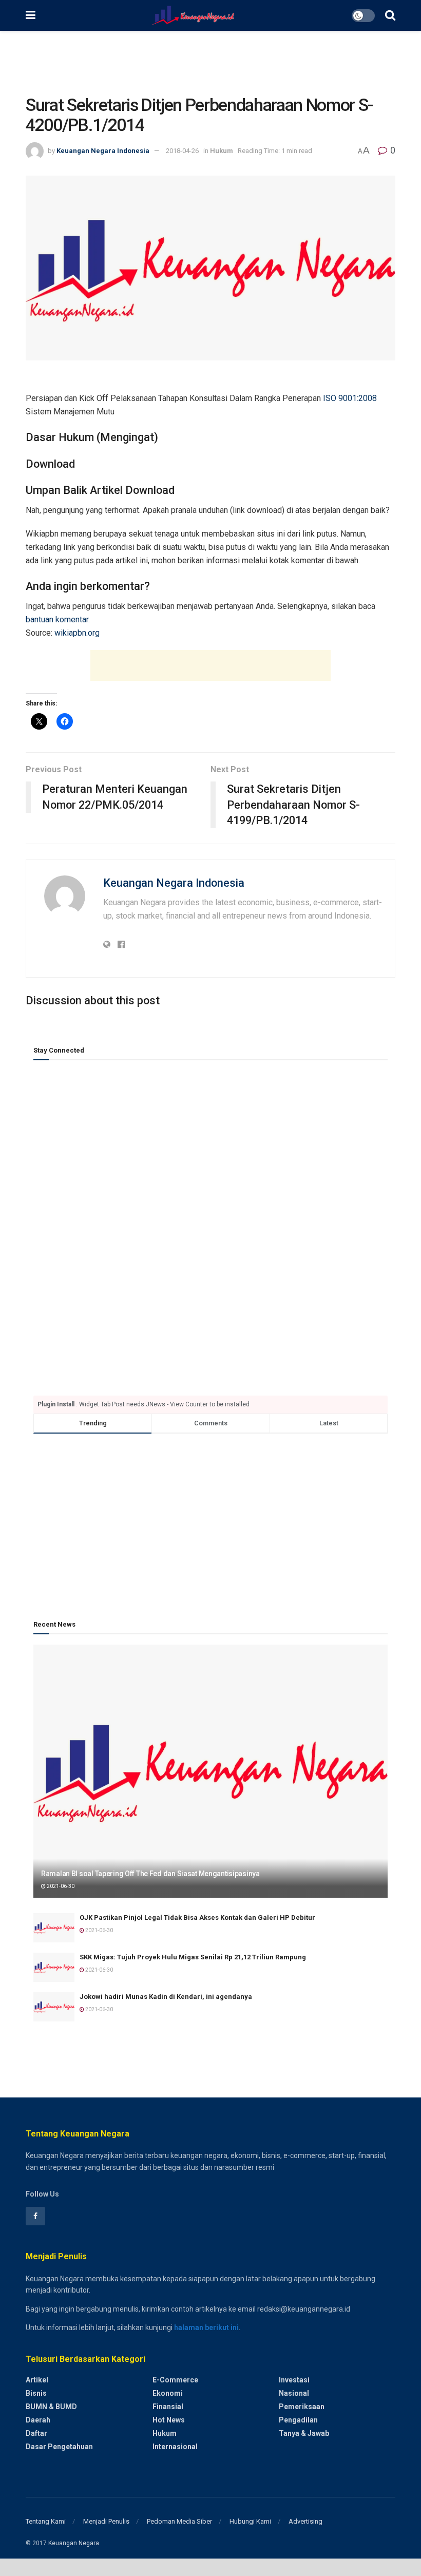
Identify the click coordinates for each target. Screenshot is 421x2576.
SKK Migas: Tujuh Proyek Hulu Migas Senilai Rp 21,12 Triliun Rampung (193, 1957)
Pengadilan (298, 2420)
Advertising (305, 2521)
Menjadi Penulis (106, 2521)
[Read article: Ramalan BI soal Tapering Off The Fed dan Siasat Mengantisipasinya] (210, 1771)
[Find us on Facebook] (35, 2216)
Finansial (168, 2407)
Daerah (38, 2420)
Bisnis (36, 2393)
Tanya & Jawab (304, 2433)
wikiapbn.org (77, 633)
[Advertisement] (210, 62)
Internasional (175, 2447)
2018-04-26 (182, 151)
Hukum (222, 151)
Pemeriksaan (302, 2407)
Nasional (294, 2393)
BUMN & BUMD (51, 2407)
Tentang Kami (46, 2521)
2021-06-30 (60, 1886)
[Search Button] (390, 15)
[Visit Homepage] (193, 15)
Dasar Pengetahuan (59, 2447)
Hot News (169, 2420)
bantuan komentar (57, 619)
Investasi (294, 2380)
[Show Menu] (31, 15)
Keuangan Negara (74, 2543)
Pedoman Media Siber (179, 2521)
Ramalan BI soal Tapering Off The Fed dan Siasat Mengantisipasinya (150, 1874)
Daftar (36, 2433)
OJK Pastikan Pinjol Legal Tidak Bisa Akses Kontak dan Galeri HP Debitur (197, 1917)
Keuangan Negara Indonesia (103, 151)
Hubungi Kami (250, 2521)
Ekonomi (168, 2393)
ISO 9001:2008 (350, 398)
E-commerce (175, 2380)
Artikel (37, 2380)
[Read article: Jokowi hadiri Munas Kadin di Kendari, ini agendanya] (54, 2007)
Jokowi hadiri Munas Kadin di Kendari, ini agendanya (166, 1997)
